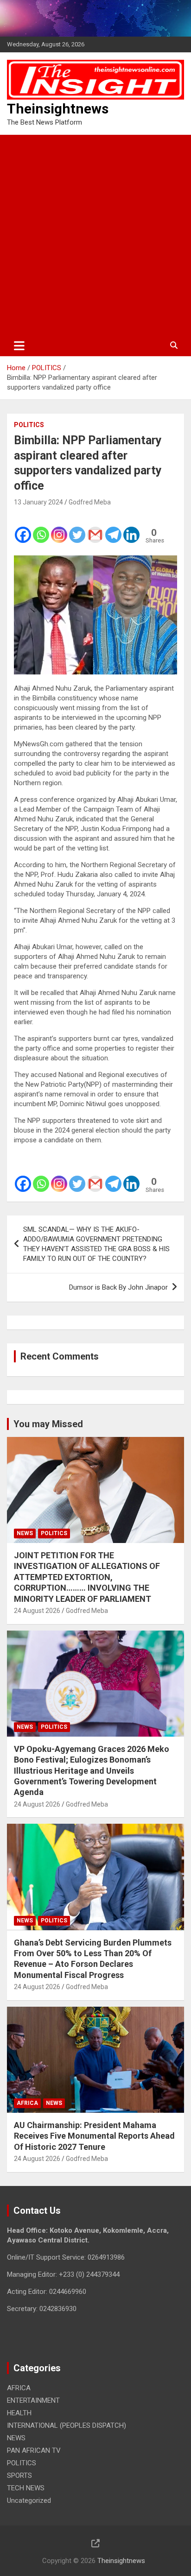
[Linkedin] (131, 529)
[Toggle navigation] (19, 346)
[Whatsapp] (41, 529)
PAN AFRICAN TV (34, 2450)
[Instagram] (59, 529)
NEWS (25, 1533)
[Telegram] (113, 529)
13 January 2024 (38, 502)
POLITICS (29, 425)
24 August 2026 (37, 1611)
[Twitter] (77, 529)
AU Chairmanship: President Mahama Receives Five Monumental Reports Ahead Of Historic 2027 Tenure (94, 2136)
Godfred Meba (90, 502)
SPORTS (19, 2475)
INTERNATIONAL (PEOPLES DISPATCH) (67, 2425)
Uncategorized (29, 2500)
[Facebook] (23, 529)
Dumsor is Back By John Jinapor (118, 1287)
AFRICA (27, 2103)
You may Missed (48, 1424)
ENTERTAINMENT (33, 2400)
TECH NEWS (26, 2488)
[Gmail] (95, 529)
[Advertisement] (95, 235)
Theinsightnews (58, 109)
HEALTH (19, 2413)
